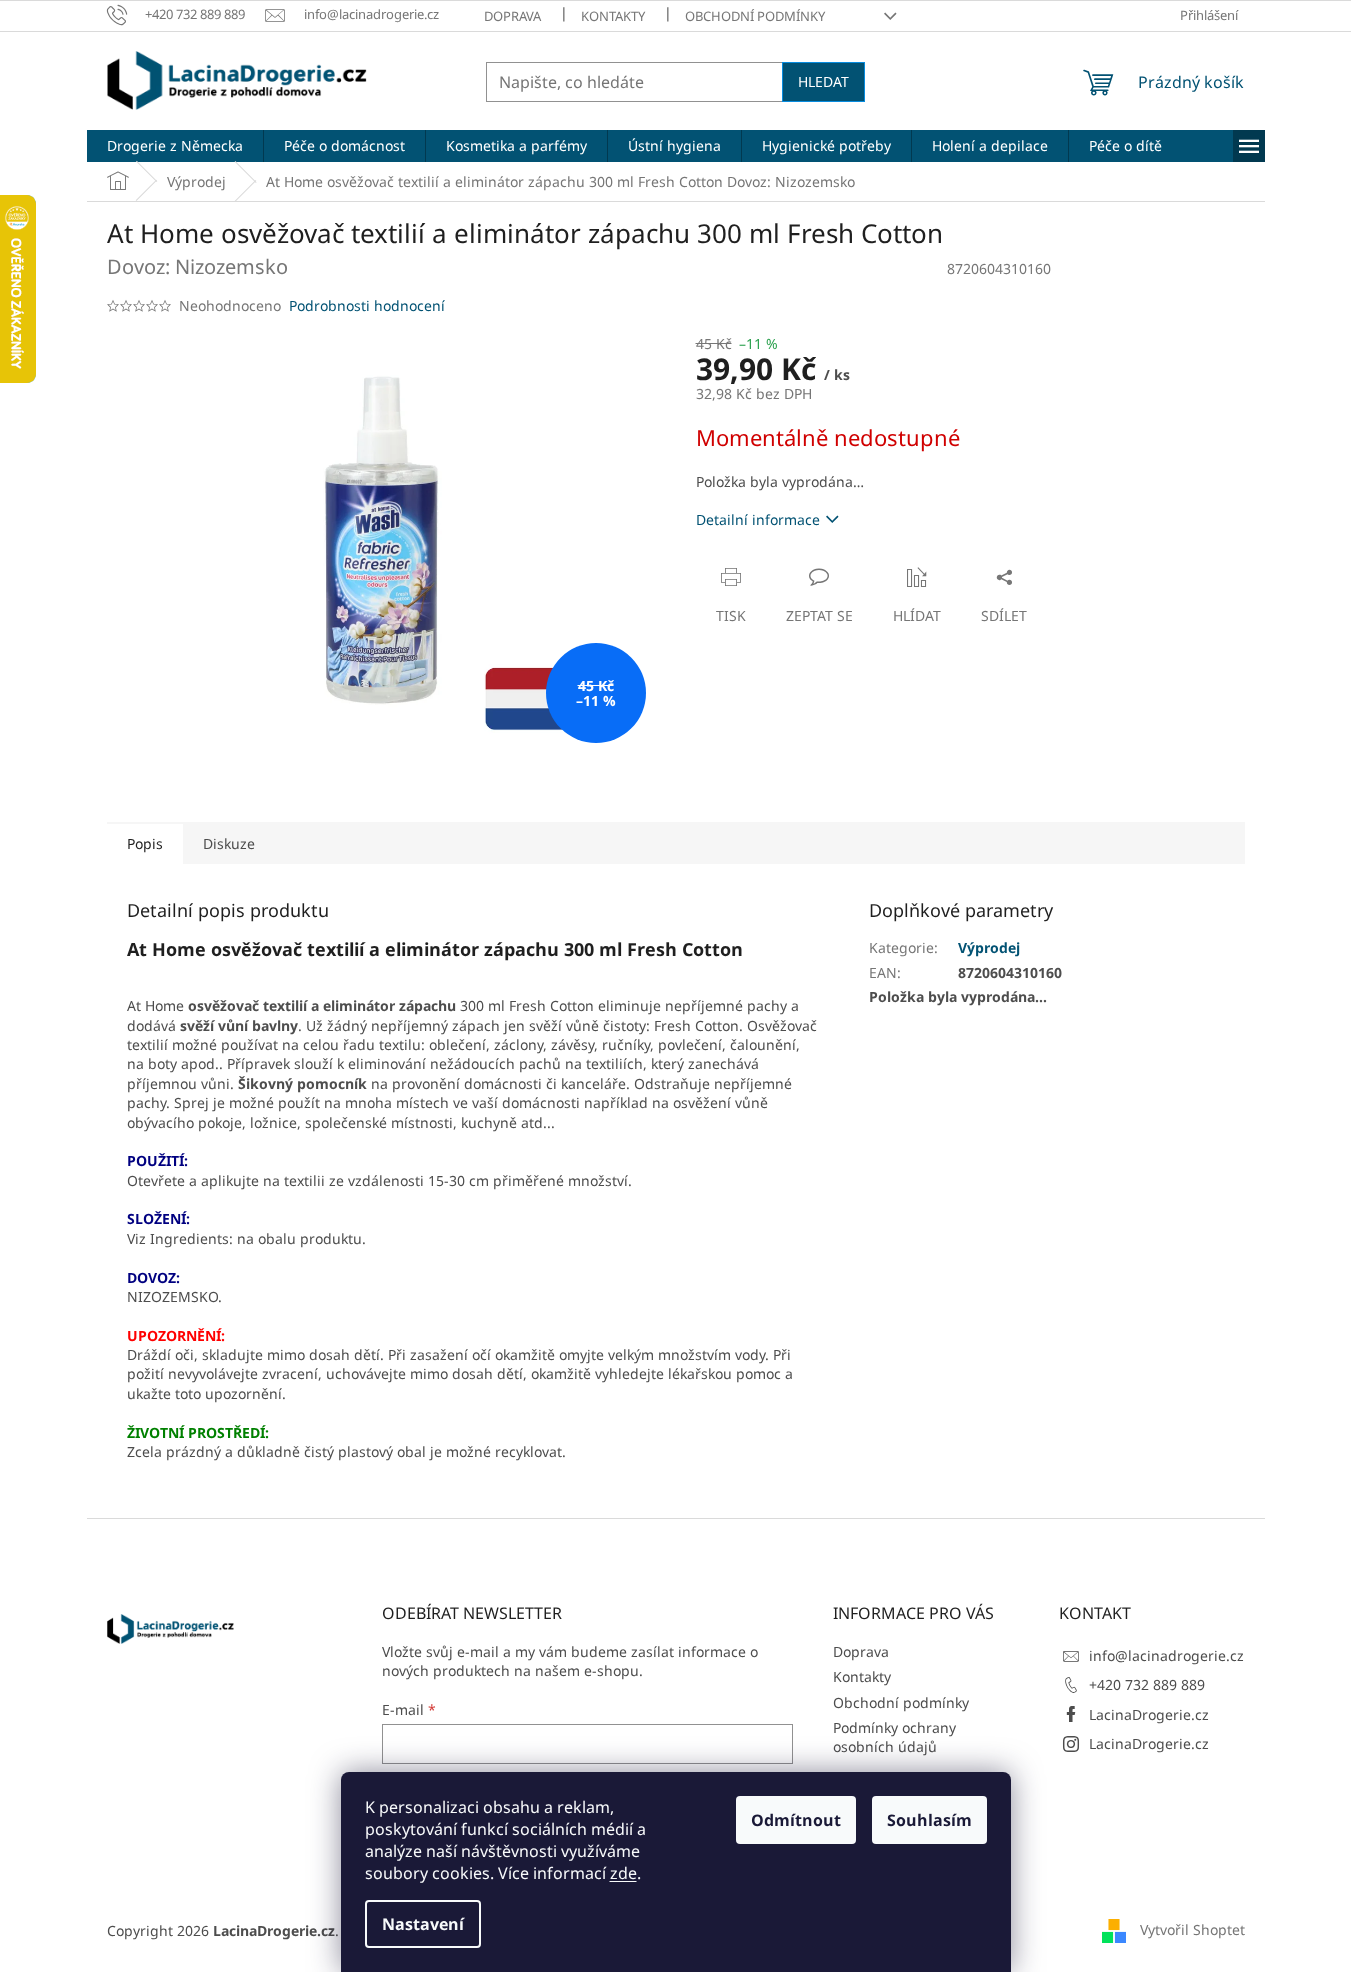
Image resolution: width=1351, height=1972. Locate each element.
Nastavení (423, 1924)
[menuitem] (175, 146)
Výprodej (989, 947)
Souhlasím (929, 1820)
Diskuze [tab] (229, 843)
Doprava (512, 16)
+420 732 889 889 (1147, 1684)
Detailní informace (758, 519)
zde (623, 1873)
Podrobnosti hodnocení (367, 305)
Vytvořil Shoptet (1192, 1929)
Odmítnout (796, 1820)
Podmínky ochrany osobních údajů (894, 1737)
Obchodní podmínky (755, 16)
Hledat (823, 81)
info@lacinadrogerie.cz (1166, 1655)
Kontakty (613, 16)
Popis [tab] (145, 843)
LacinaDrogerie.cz (1149, 1714)
